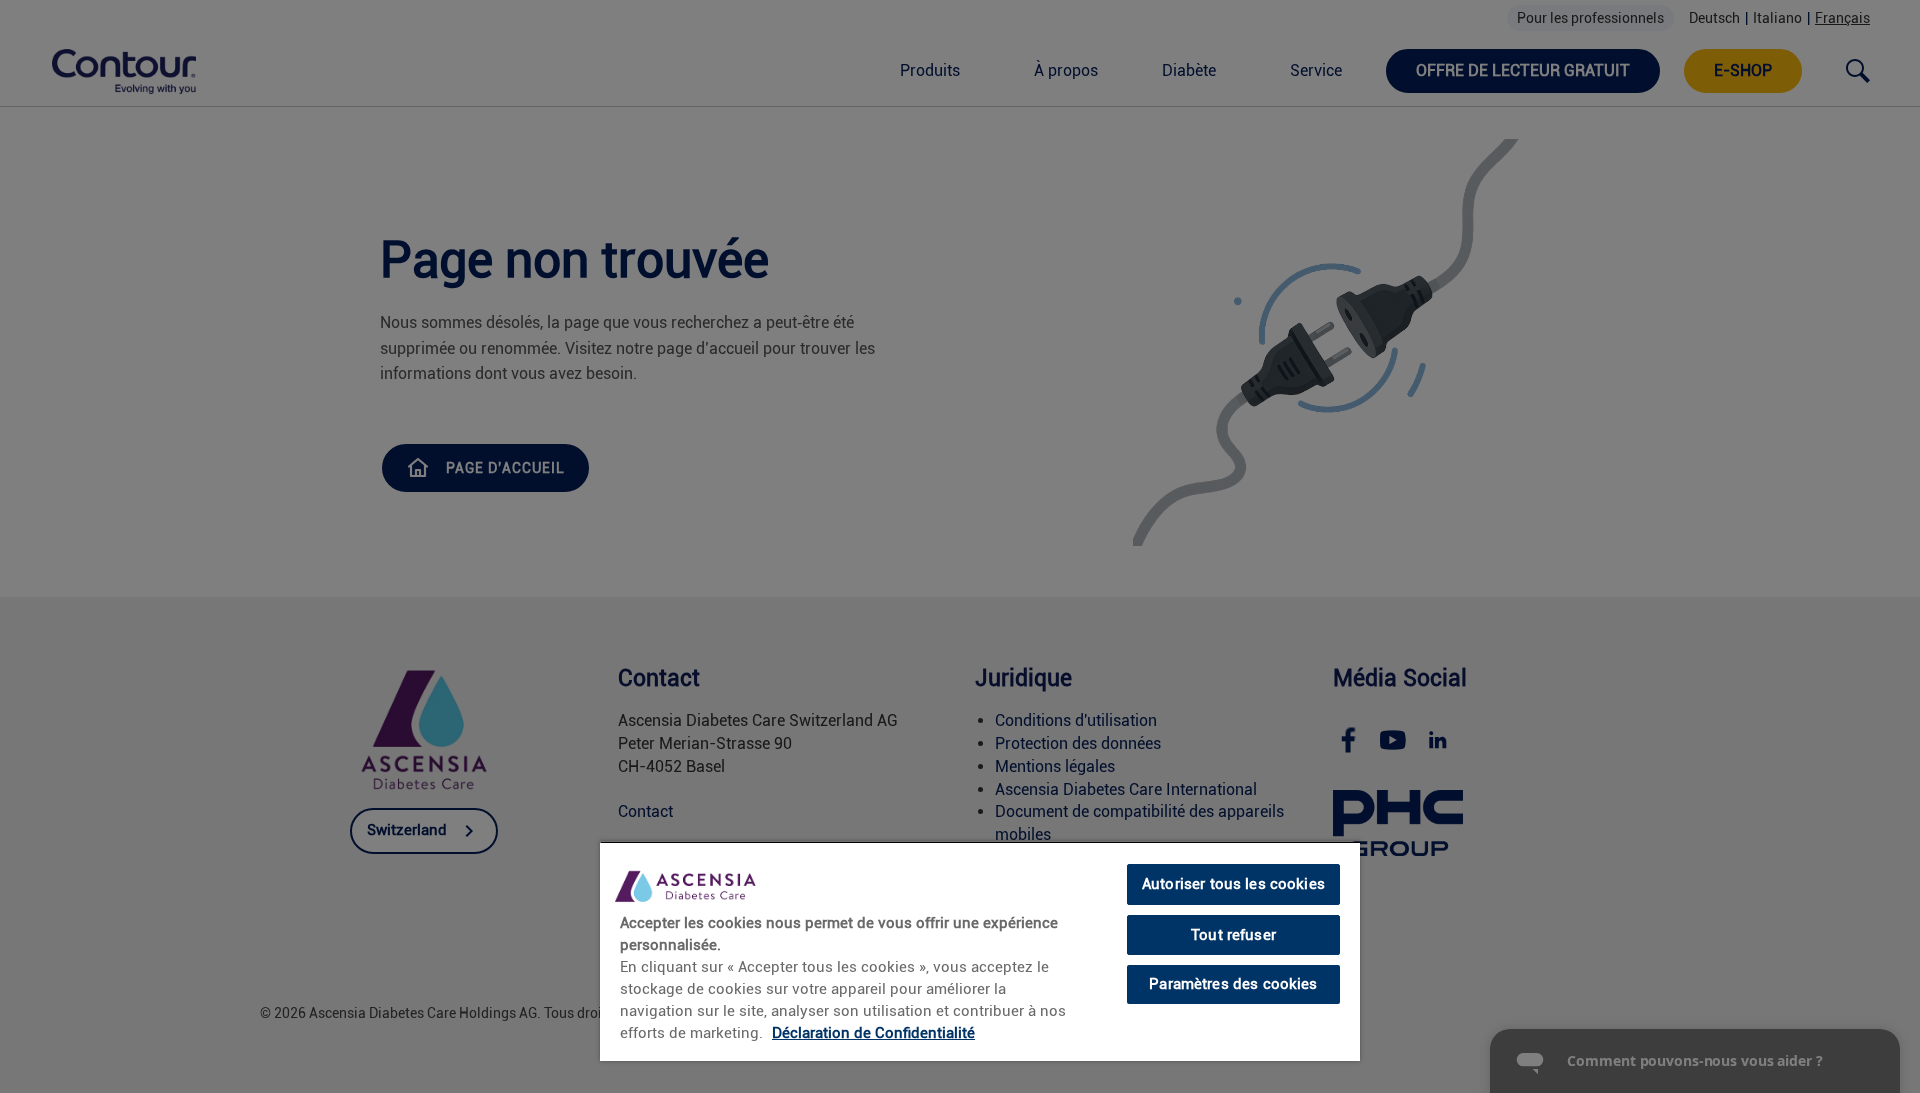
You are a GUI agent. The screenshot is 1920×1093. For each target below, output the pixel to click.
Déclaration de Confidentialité (873, 1033)
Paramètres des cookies (1233, 984)
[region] (980, 951)
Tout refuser (1233, 935)
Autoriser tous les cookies (1233, 884)
